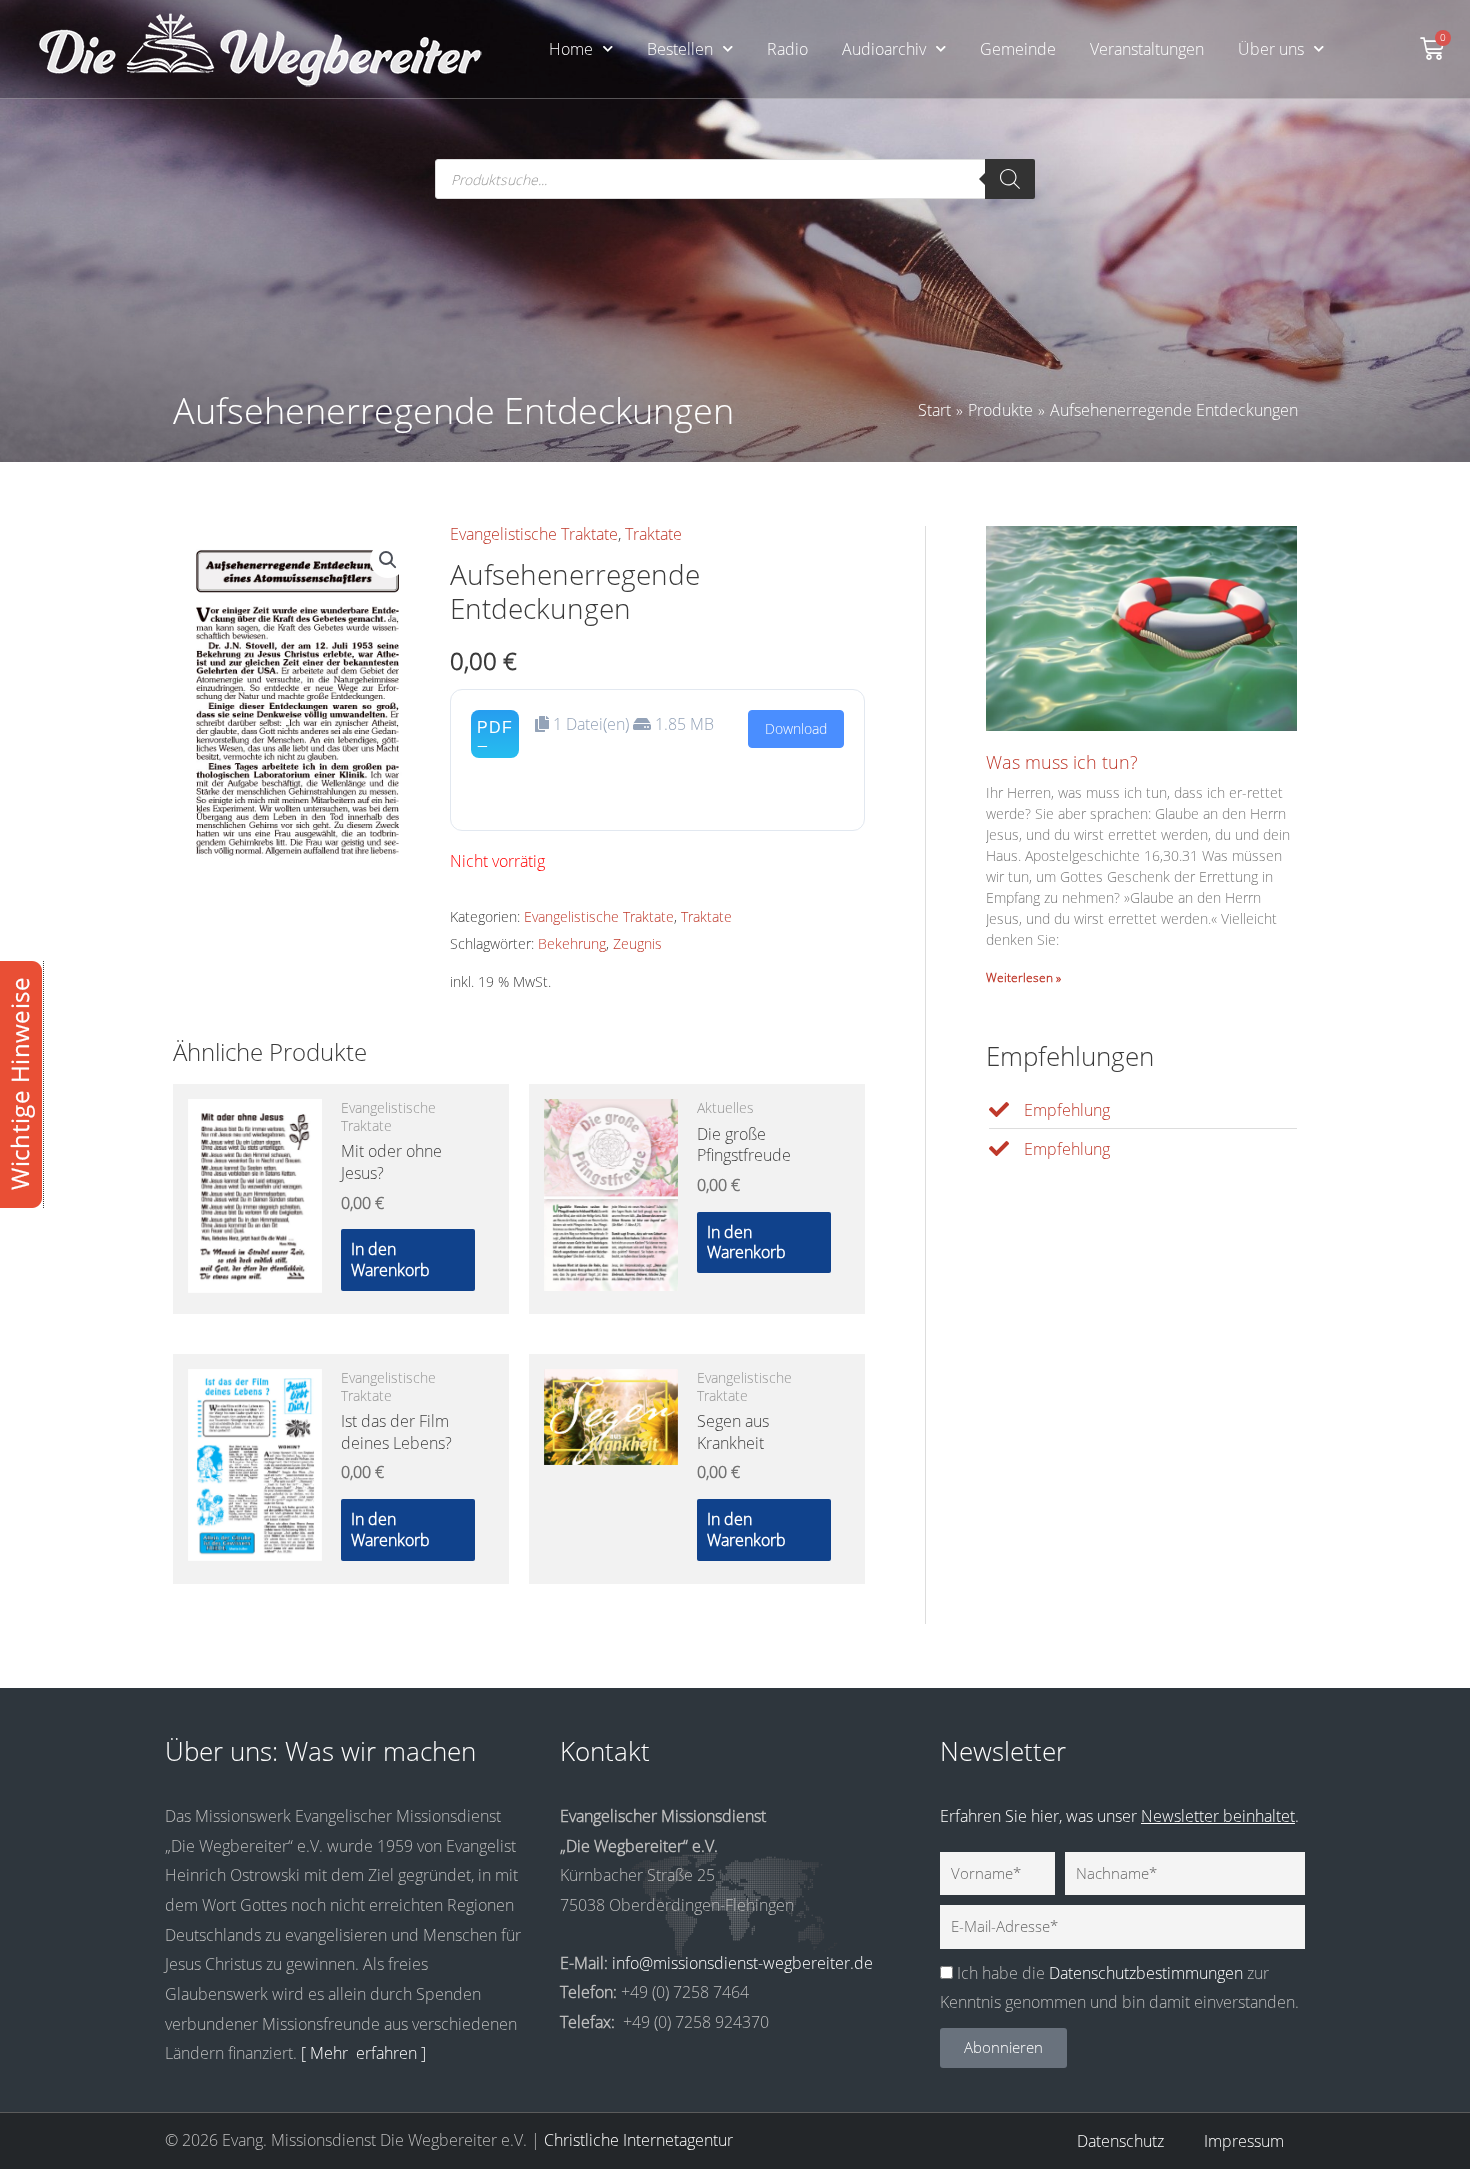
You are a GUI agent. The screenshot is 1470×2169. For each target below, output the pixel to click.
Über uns (1271, 49)
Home (571, 49)
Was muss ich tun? (1062, 762)
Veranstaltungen (1147, 49)
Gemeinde (1018, 49)
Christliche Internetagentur (638, 2140)
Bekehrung (572, 943)
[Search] (1010, 179)
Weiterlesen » (1023, 977)
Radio (787, 49)
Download (796, 728)
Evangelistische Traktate (534, 534)
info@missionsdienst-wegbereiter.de (742, 1963)
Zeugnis (637, 943)
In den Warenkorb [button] (390, 1259)
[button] (388, 560)
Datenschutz (1120, 2141)
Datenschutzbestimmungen (1146, 1973)
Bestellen (680, 49)
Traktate (653, 534)
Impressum (1244, 2141)
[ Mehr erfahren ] (363, 2053)
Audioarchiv (884, 49)
